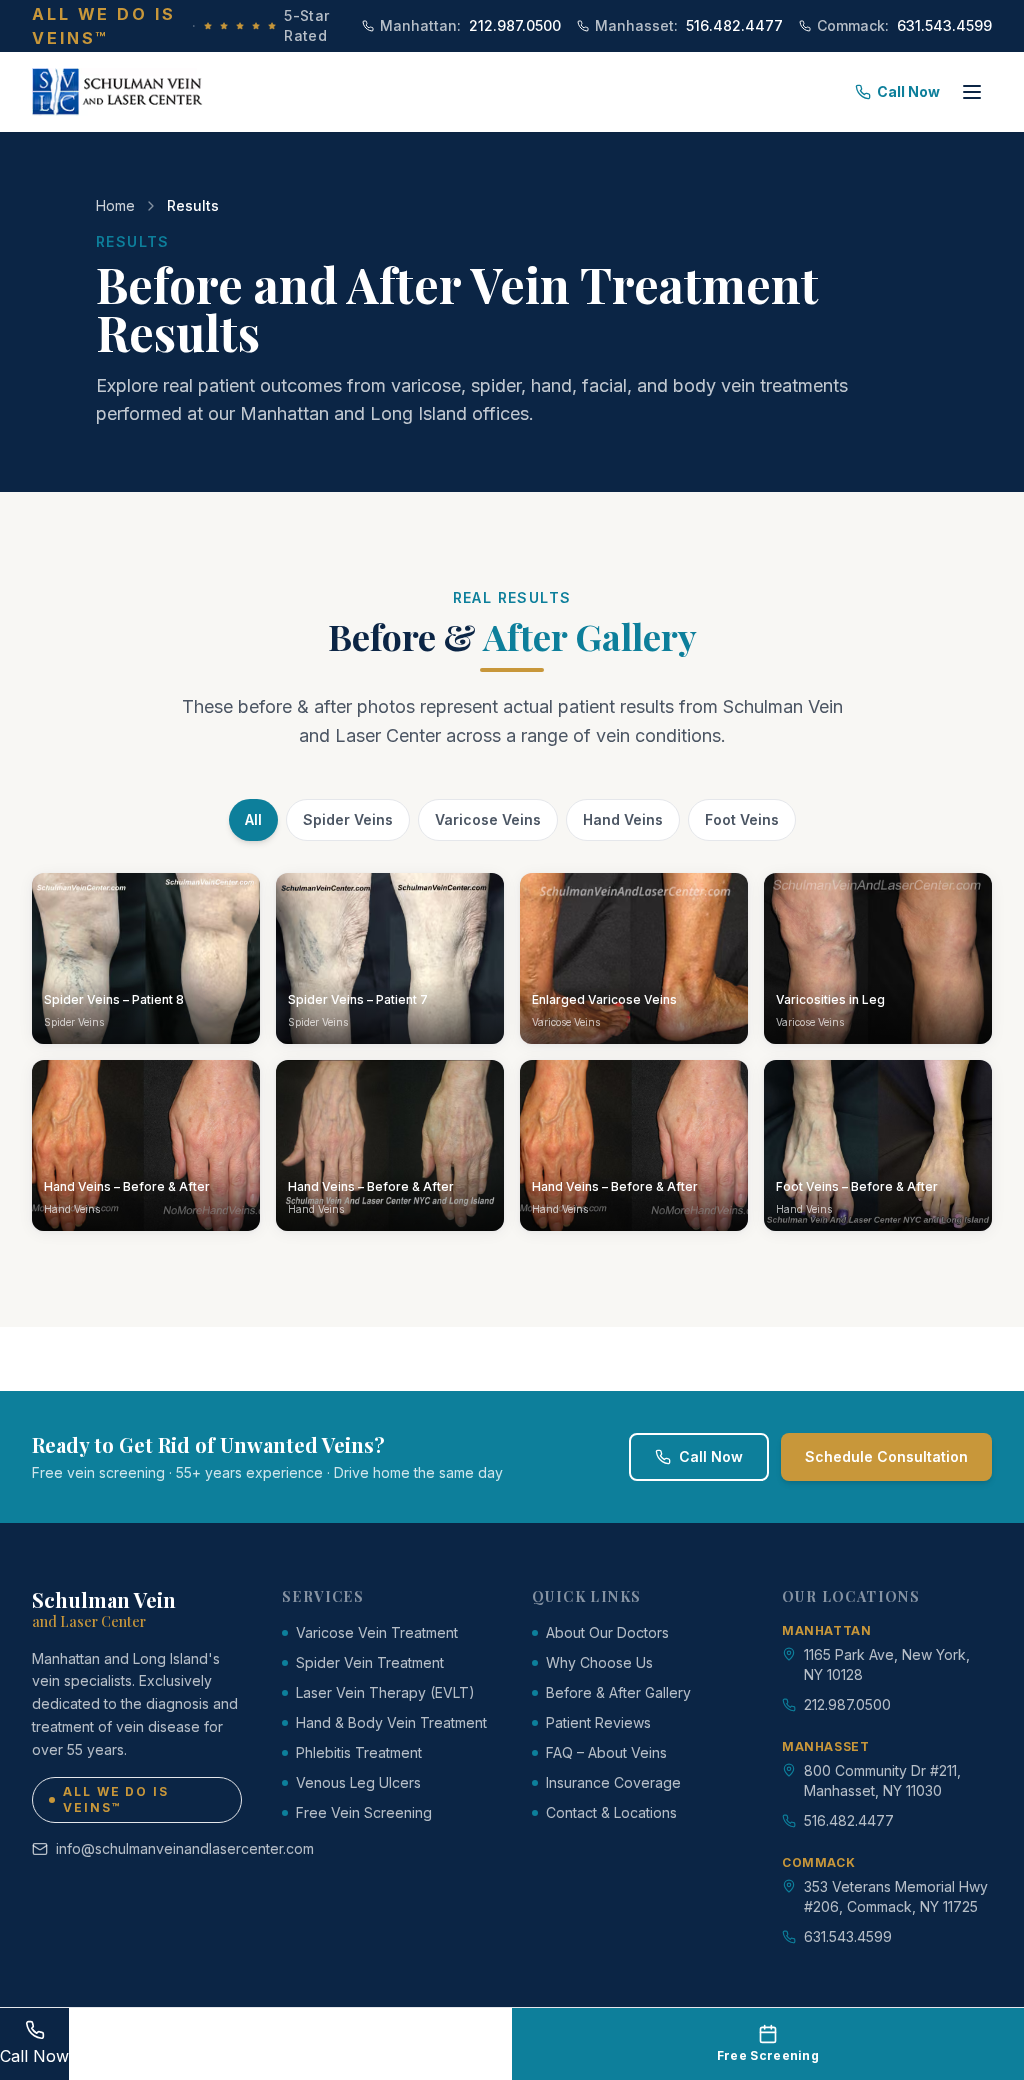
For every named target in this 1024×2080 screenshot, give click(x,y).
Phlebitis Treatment (359, 1752)
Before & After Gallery (618, 1692)
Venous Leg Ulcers (358, 1782)
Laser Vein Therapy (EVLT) (385, 1692)
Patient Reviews (598, 1722)
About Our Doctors (607, 1632)
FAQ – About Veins (606, 1752)
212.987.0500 (470, 25)
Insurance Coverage (613, 1782)
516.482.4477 (689, 25)
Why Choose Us (599, 1662)
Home (115, 205)
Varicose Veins (488, 819)
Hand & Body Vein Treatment (391, 1722)
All (253, 819)
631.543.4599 (904, 25)
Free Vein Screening (364, 1812)
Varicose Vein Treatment (377, 1632)
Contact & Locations (611, 1812)
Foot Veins (742, 819)
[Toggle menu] (972, 92)
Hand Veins (623, 819)
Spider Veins (348, 819)
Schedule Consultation (886, 1456)
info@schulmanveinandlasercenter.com (149, 1848)
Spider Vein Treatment (370, 1662)
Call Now (908, 91)
